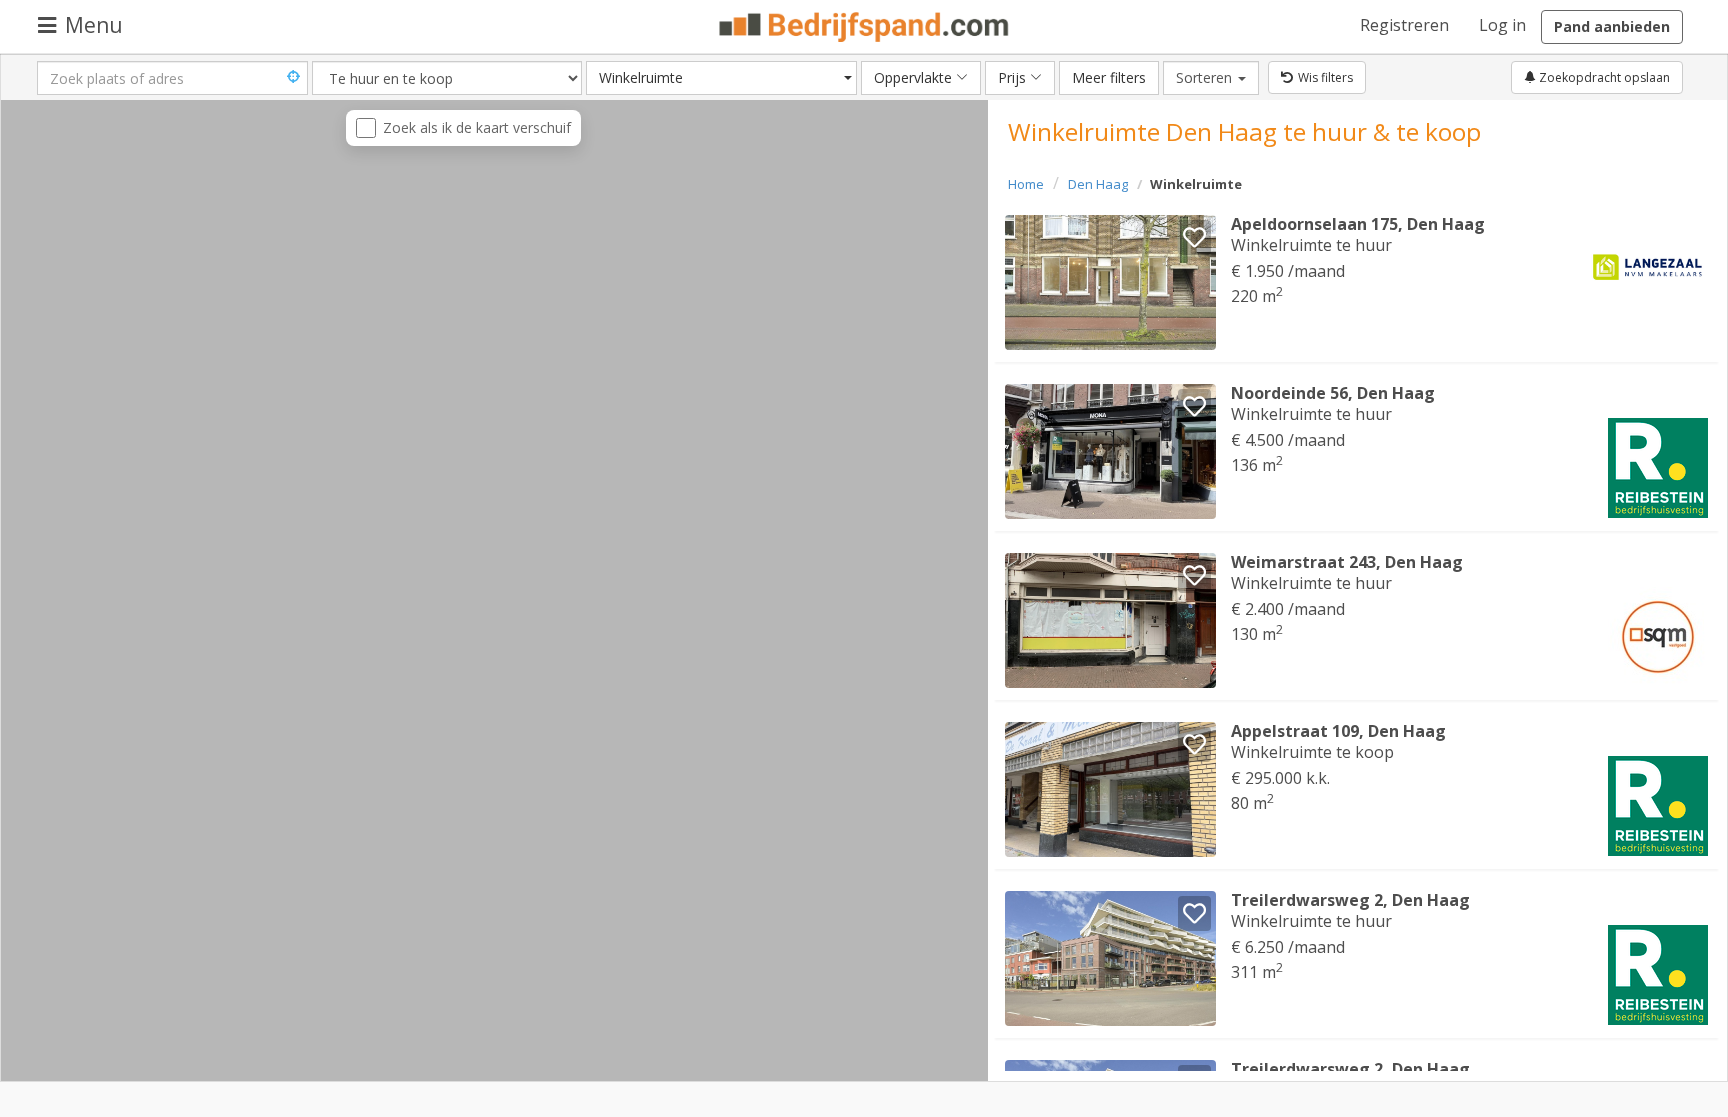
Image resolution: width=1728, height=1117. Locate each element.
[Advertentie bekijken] (1110, 282)
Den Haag (1098, 184)
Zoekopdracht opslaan (1603, 77)
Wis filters (1325, 77)
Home (1026, 184)
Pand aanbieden (1612, 26)
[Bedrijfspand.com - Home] (864, 27)
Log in (1502, 25)
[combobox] (721, 78)
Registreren (1404, 25)
